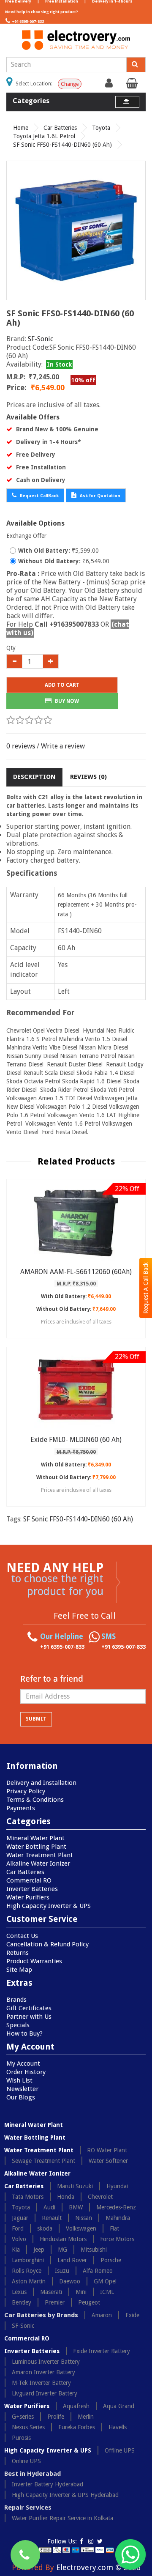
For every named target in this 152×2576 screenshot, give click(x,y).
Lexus (19, 2292)
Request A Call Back (146, 1288)
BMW (76, 2207)
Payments (21, 1808)
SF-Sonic (41, 339)
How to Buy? (24, 2033)
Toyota (101, 128)
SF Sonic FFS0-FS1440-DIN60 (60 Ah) (62, 145)
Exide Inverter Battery (102, 2351)
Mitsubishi (94, 2250)
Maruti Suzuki (75, 2186)
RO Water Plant (107, 2150)
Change (70, 84)
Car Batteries (60, 128)
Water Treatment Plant (40, 1855)
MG (62, 2250)
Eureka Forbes (77, 2427)
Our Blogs (21, 2097)
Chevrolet (100, 2197)
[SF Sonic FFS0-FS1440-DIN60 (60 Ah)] (76, 230)
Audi (49, 2207)
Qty (11, 648)
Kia (16, 2250)
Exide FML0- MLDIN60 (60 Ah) (76, 1440)
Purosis (21, 2438)
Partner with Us (29, 2017)
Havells (118, 2427)
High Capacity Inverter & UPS (49, 1906)
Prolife (56, 2417)
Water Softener (108, 2161)
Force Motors (117, 2239)
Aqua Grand (119, 2406)
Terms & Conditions (35, 1800)
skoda (45, 2228)
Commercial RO (29, 1880)
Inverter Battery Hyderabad (47, 2484)
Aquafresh (76, 2406)
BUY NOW (66, 701)
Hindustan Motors (63, 2239)
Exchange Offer (26, 536)
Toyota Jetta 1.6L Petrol (44, 136)
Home (21, 128)
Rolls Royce (27, 2271)
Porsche (111, 2260)
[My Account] (110, 85)
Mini (81, 2292)
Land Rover (72, 2260)
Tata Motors (28, 2197)
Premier (55, 2302)
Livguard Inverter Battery (45, 2393)
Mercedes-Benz (116, 2207)
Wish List (19, 2080)
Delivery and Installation (41, 1783)
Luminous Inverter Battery (46, 2362)
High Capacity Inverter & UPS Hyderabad (65, 2495)
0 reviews (21, 746)
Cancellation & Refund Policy (47, 1944)
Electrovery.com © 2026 (98, 2567)
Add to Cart (62, 685)
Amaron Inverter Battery (43, 2372)
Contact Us (22, 1936)
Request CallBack (39, 496)
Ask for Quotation (99, 496)
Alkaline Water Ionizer (38, 1863)
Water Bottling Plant (36, 1847)
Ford (18, 2228)
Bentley (22, 2302)
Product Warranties (34, 1961)
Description (34, 777)
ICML (107, 2292)
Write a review (63, 746)
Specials (18, 2025)
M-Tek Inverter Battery (41, 2383)
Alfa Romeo (98, 2271)
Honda (66, 2197)
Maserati (51, 2292)
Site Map (19, 1970)
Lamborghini (28, 2260)
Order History (26, 2072)
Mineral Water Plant (35, 1838)
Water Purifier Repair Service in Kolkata (62, 2518)
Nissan (84, 2218)
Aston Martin (29, 2281)
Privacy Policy (26, 1791)
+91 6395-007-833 (28, 22)
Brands (16, 2000)
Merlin (86, 2417)
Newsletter (22, 2089)
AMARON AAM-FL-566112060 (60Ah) (76, 1272)
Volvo (19, 2239)
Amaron (102, 2315)
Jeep (39, 2250)
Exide (132, 2315)
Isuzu (62, 2271)
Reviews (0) (88, 777)
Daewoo (70, 2281)
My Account (23, 2064)
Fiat (114, 2228)
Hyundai (117, 2186)
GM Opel (105, 2281)
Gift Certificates (29, 2008)
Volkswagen (81, 2228)
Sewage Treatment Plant (43, 2161)
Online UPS (26, 2461)
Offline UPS (120, 2450)
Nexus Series (28, 2427)
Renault (52, 2218)
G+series (23, 2417)
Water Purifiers (28, 1897)
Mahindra (118, 2218)
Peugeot (89, 2302)
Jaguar (20, 2218)
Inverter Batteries (32, 1889)
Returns (18, 1953)
